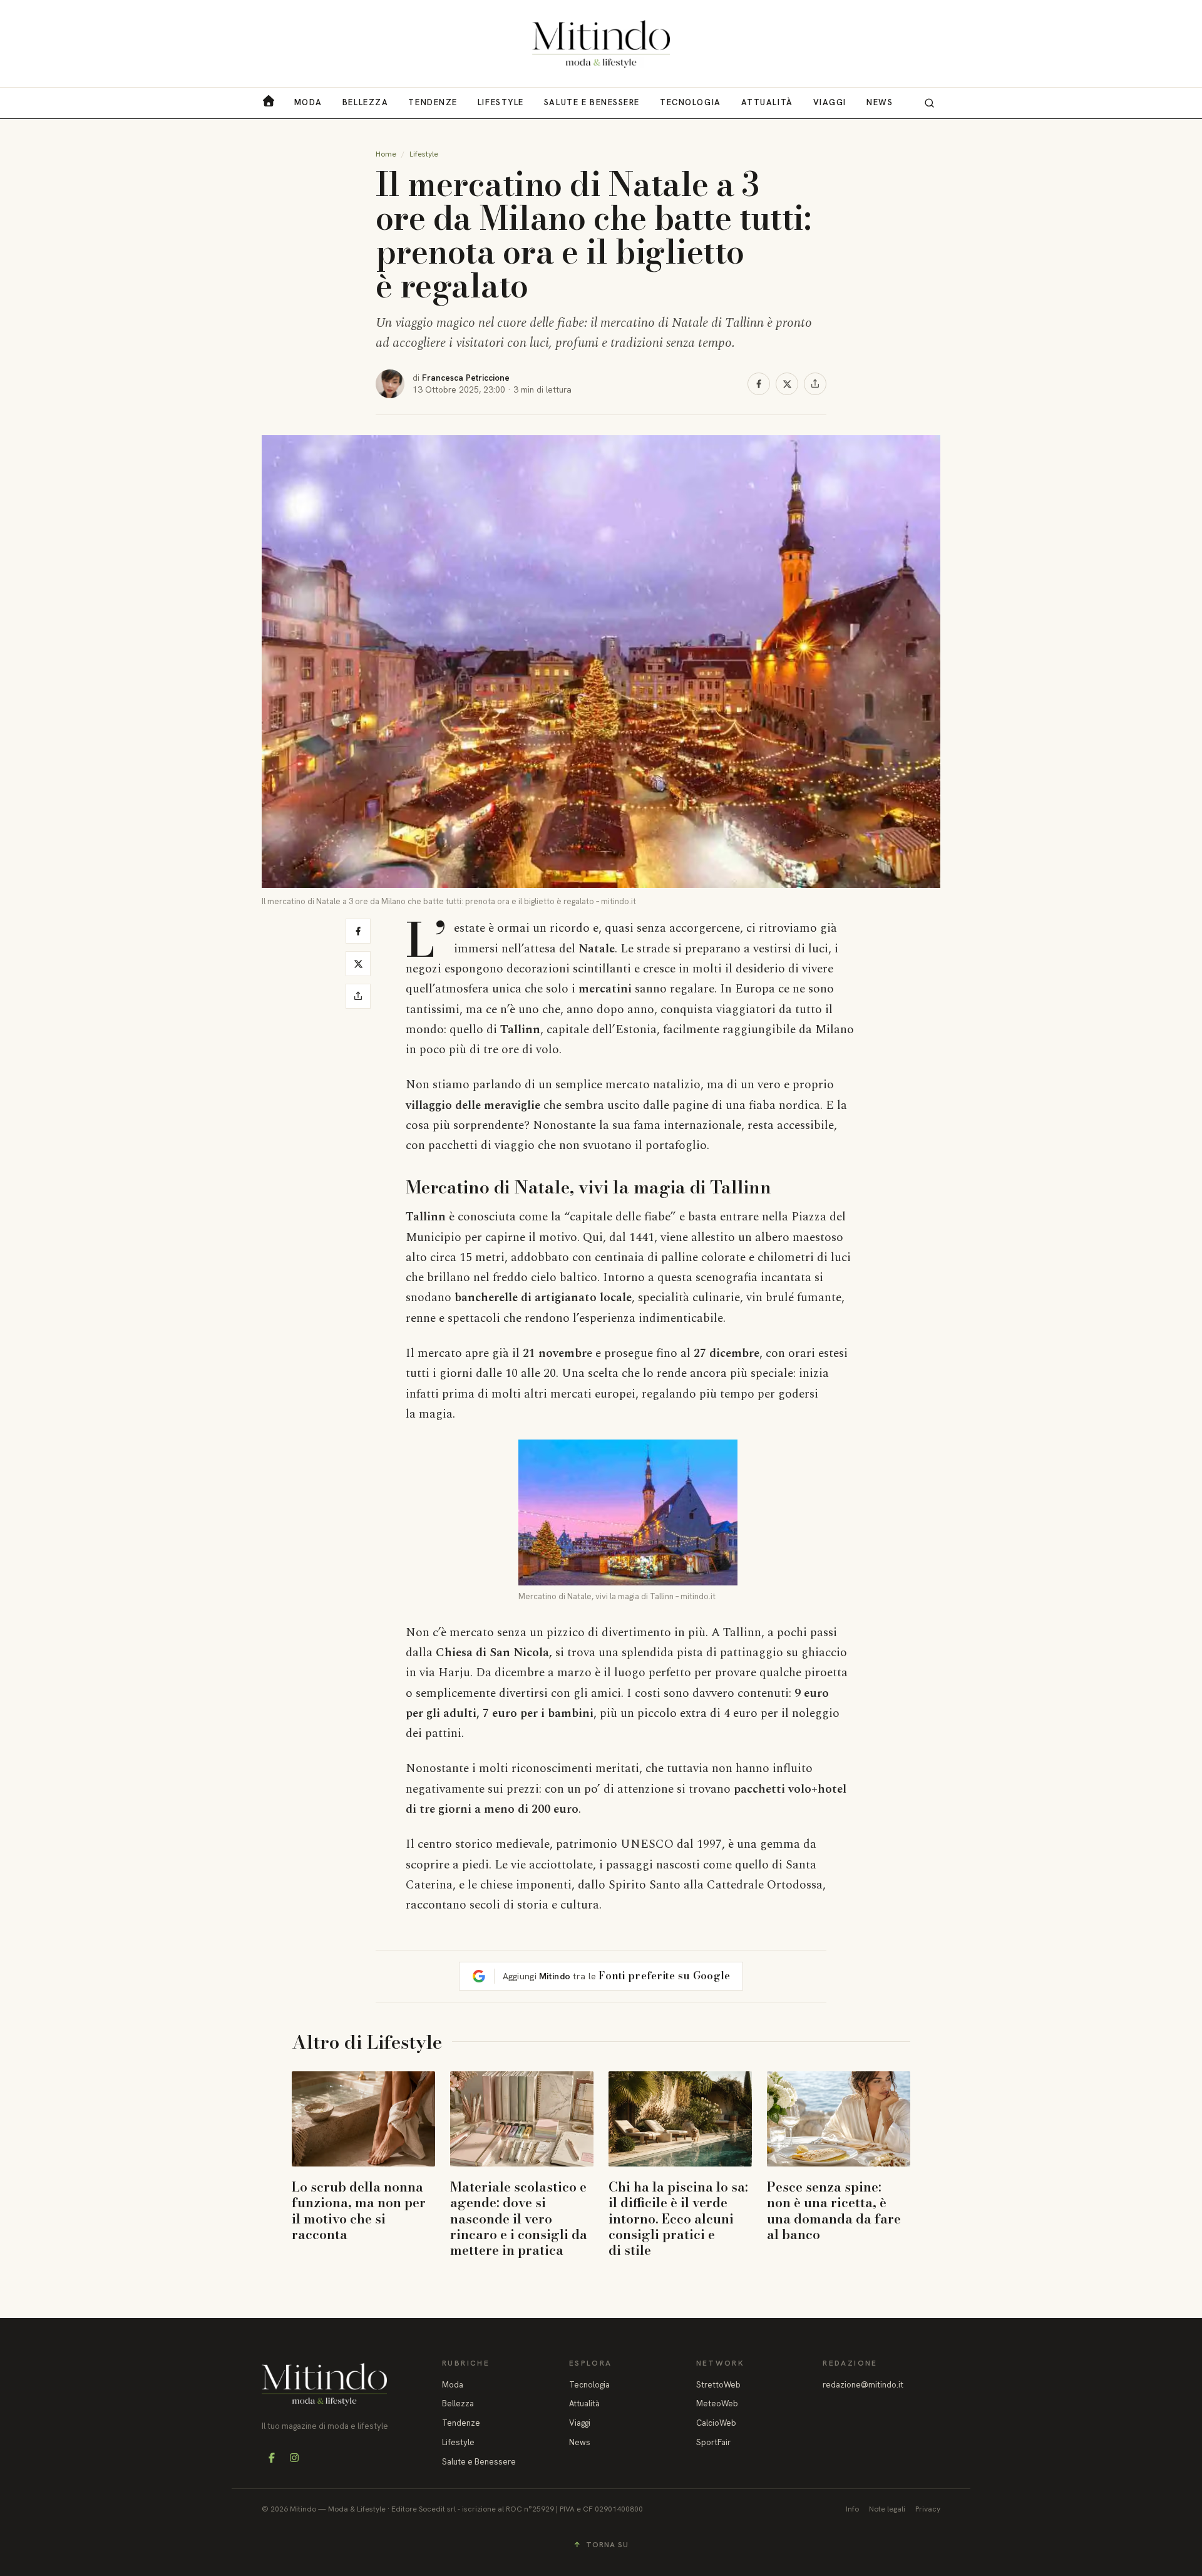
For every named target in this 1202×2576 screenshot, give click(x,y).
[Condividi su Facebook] (759, 384)
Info (852, 2509)
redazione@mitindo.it (863, 2385)
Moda (308, 102)
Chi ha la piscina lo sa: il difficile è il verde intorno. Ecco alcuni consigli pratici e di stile (678, 2218)
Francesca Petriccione (466, 378)
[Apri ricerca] (929, 103)
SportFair (713, 2442)
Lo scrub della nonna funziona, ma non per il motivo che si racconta (359, 2210)
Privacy (928, 2509)
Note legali (887, 2509)
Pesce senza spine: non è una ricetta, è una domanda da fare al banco (834, 2210)
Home (386, 154)
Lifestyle (501, 102)
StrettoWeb (718, 2385)
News (880, 102)
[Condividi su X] (787, 384)
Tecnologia (691, 102)
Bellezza (365, 102)
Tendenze (433, 102)
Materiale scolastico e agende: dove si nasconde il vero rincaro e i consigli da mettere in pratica (519, 2218)
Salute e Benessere (592, 102)
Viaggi (830, 102)
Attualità (767, 102)
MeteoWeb (717, 2403)
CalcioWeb (716, 2423)
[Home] (601, 44)
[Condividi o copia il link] (815, 384)
